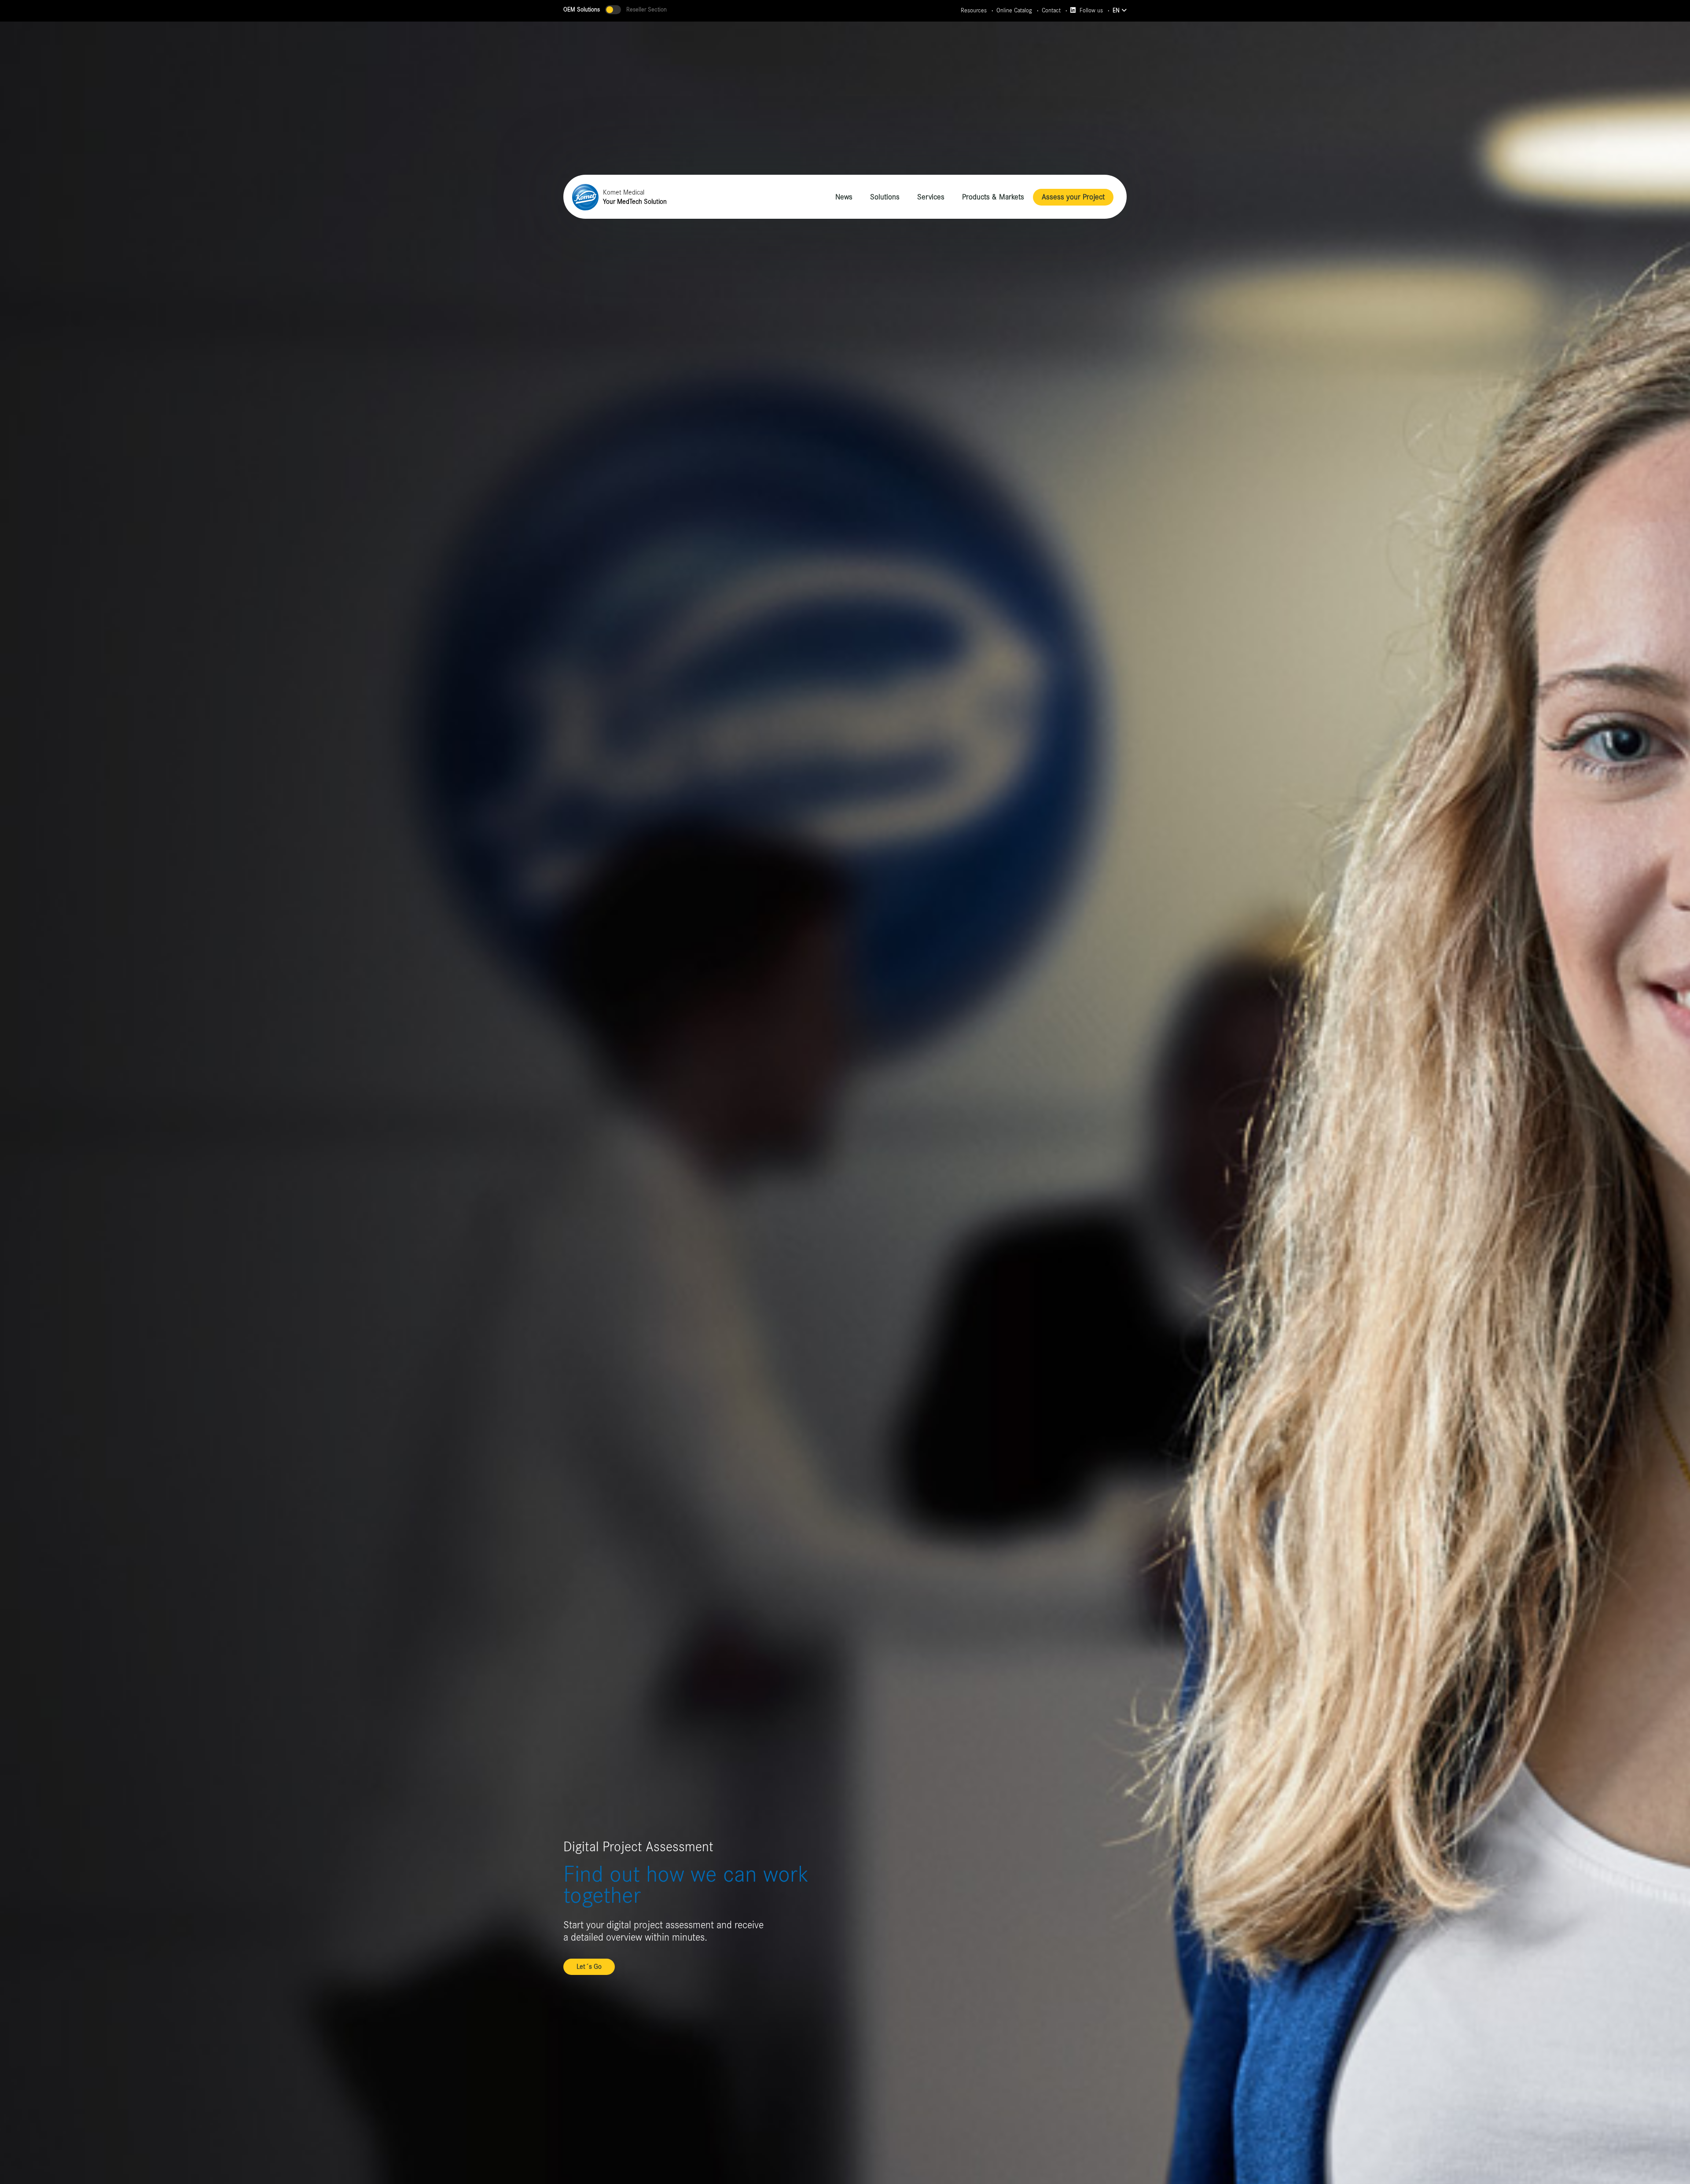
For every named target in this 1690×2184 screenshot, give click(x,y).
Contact (1051, 11)
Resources (974, 11)
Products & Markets (993, 197)
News (844, 197)
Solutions (885, 197)
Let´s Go (589, 1967)
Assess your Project (1073, 197)
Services (931, 197)
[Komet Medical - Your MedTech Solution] (585, 197)
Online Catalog (1014, 11)
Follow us (1090, 11)
